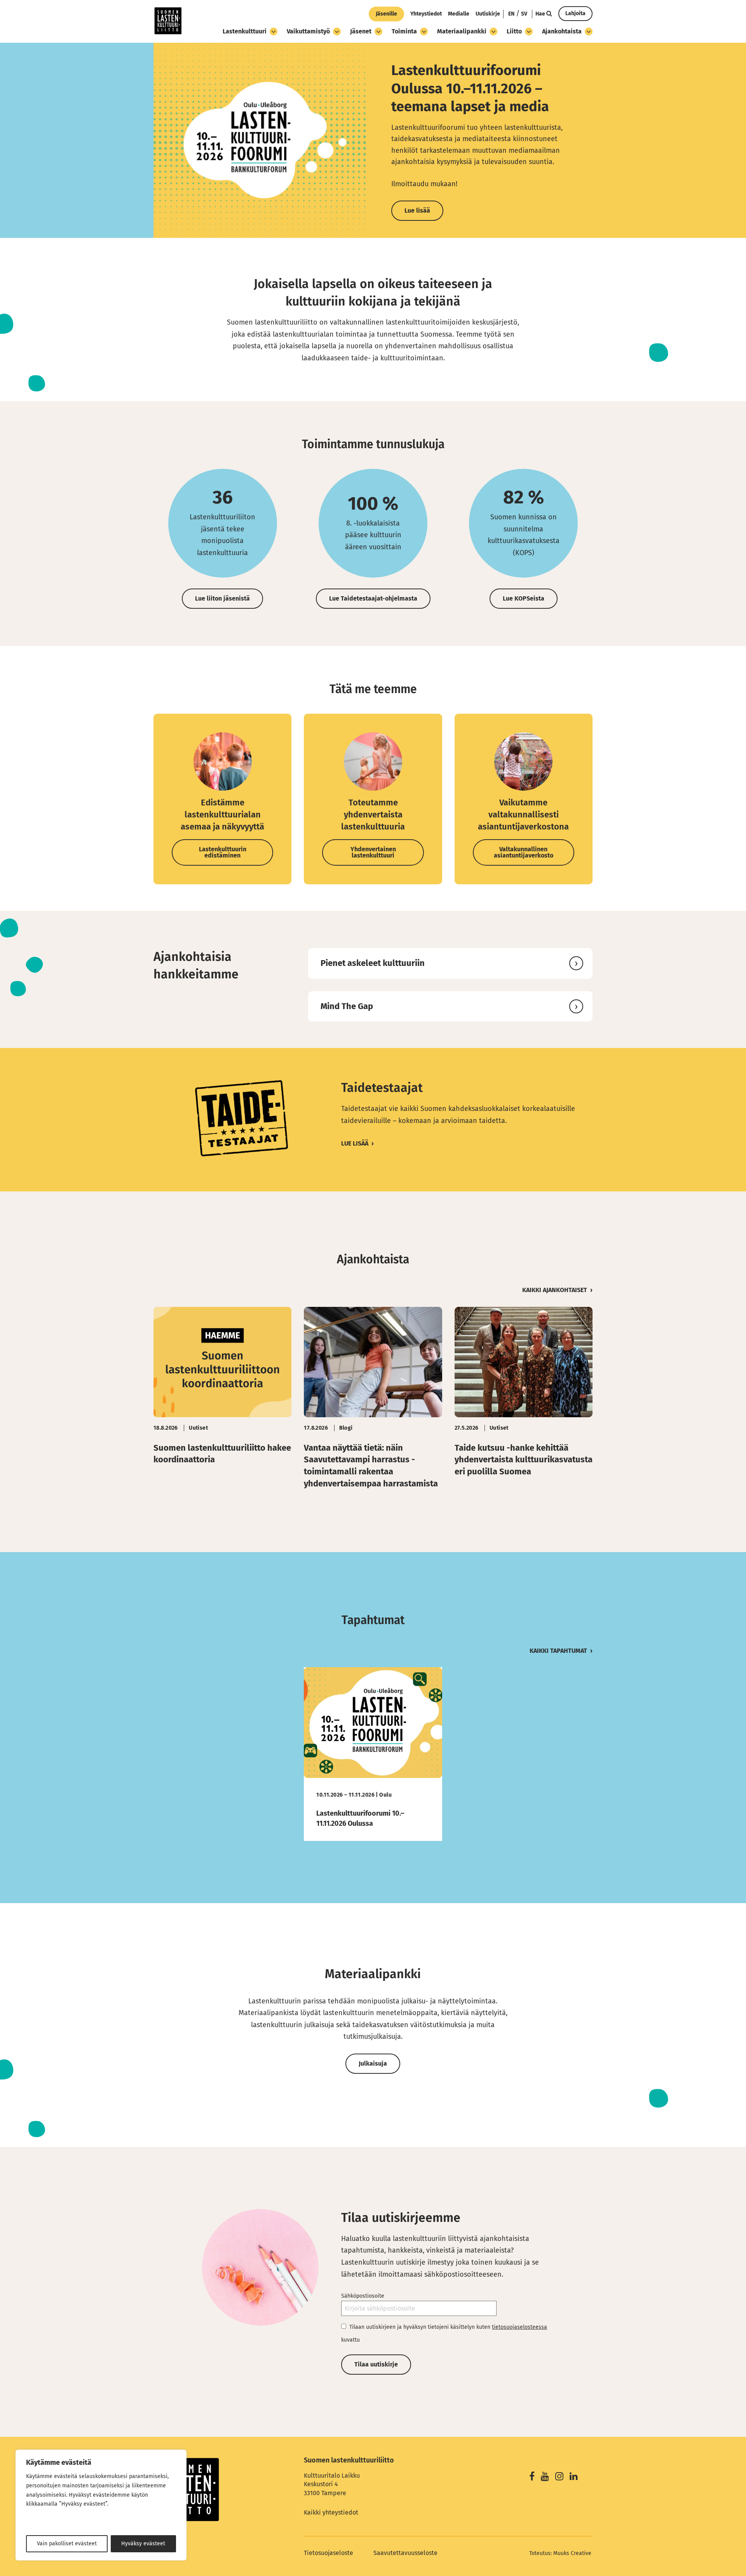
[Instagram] (559, 2477)
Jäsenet (361, 31)
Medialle (459, 14)
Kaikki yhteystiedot (331, 2512)
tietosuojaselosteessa (519, 2327)
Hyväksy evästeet (143, 2544)
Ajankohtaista (562, 31)
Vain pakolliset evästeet (67, 2544)
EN (511, 14)
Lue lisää (355, 1143)
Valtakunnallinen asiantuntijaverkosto (524, 852)
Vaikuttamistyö (308, 31)
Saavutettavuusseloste (405, 2553)
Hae (541, 14)
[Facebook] (532, 2477)
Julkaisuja (373, 2063)
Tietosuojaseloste (329, 2553)
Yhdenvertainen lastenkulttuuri (373, 852)
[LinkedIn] (574, 2477)
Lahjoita (575, 13)
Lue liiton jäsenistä (222, 598)
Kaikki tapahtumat (558, 1651)
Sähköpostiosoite (363, 2296)
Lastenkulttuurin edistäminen (223, 852)
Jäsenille (386, 14)
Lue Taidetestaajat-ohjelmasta (373, 598)
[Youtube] (545, 2477)
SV (524, 14)
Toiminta (404, 31)
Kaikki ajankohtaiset (555, 1290)
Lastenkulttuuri (245, 31)
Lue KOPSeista (524, 598)
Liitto (514, 31)
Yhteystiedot (426, 14)
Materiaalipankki (462, 31)
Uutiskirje (488, 14)
